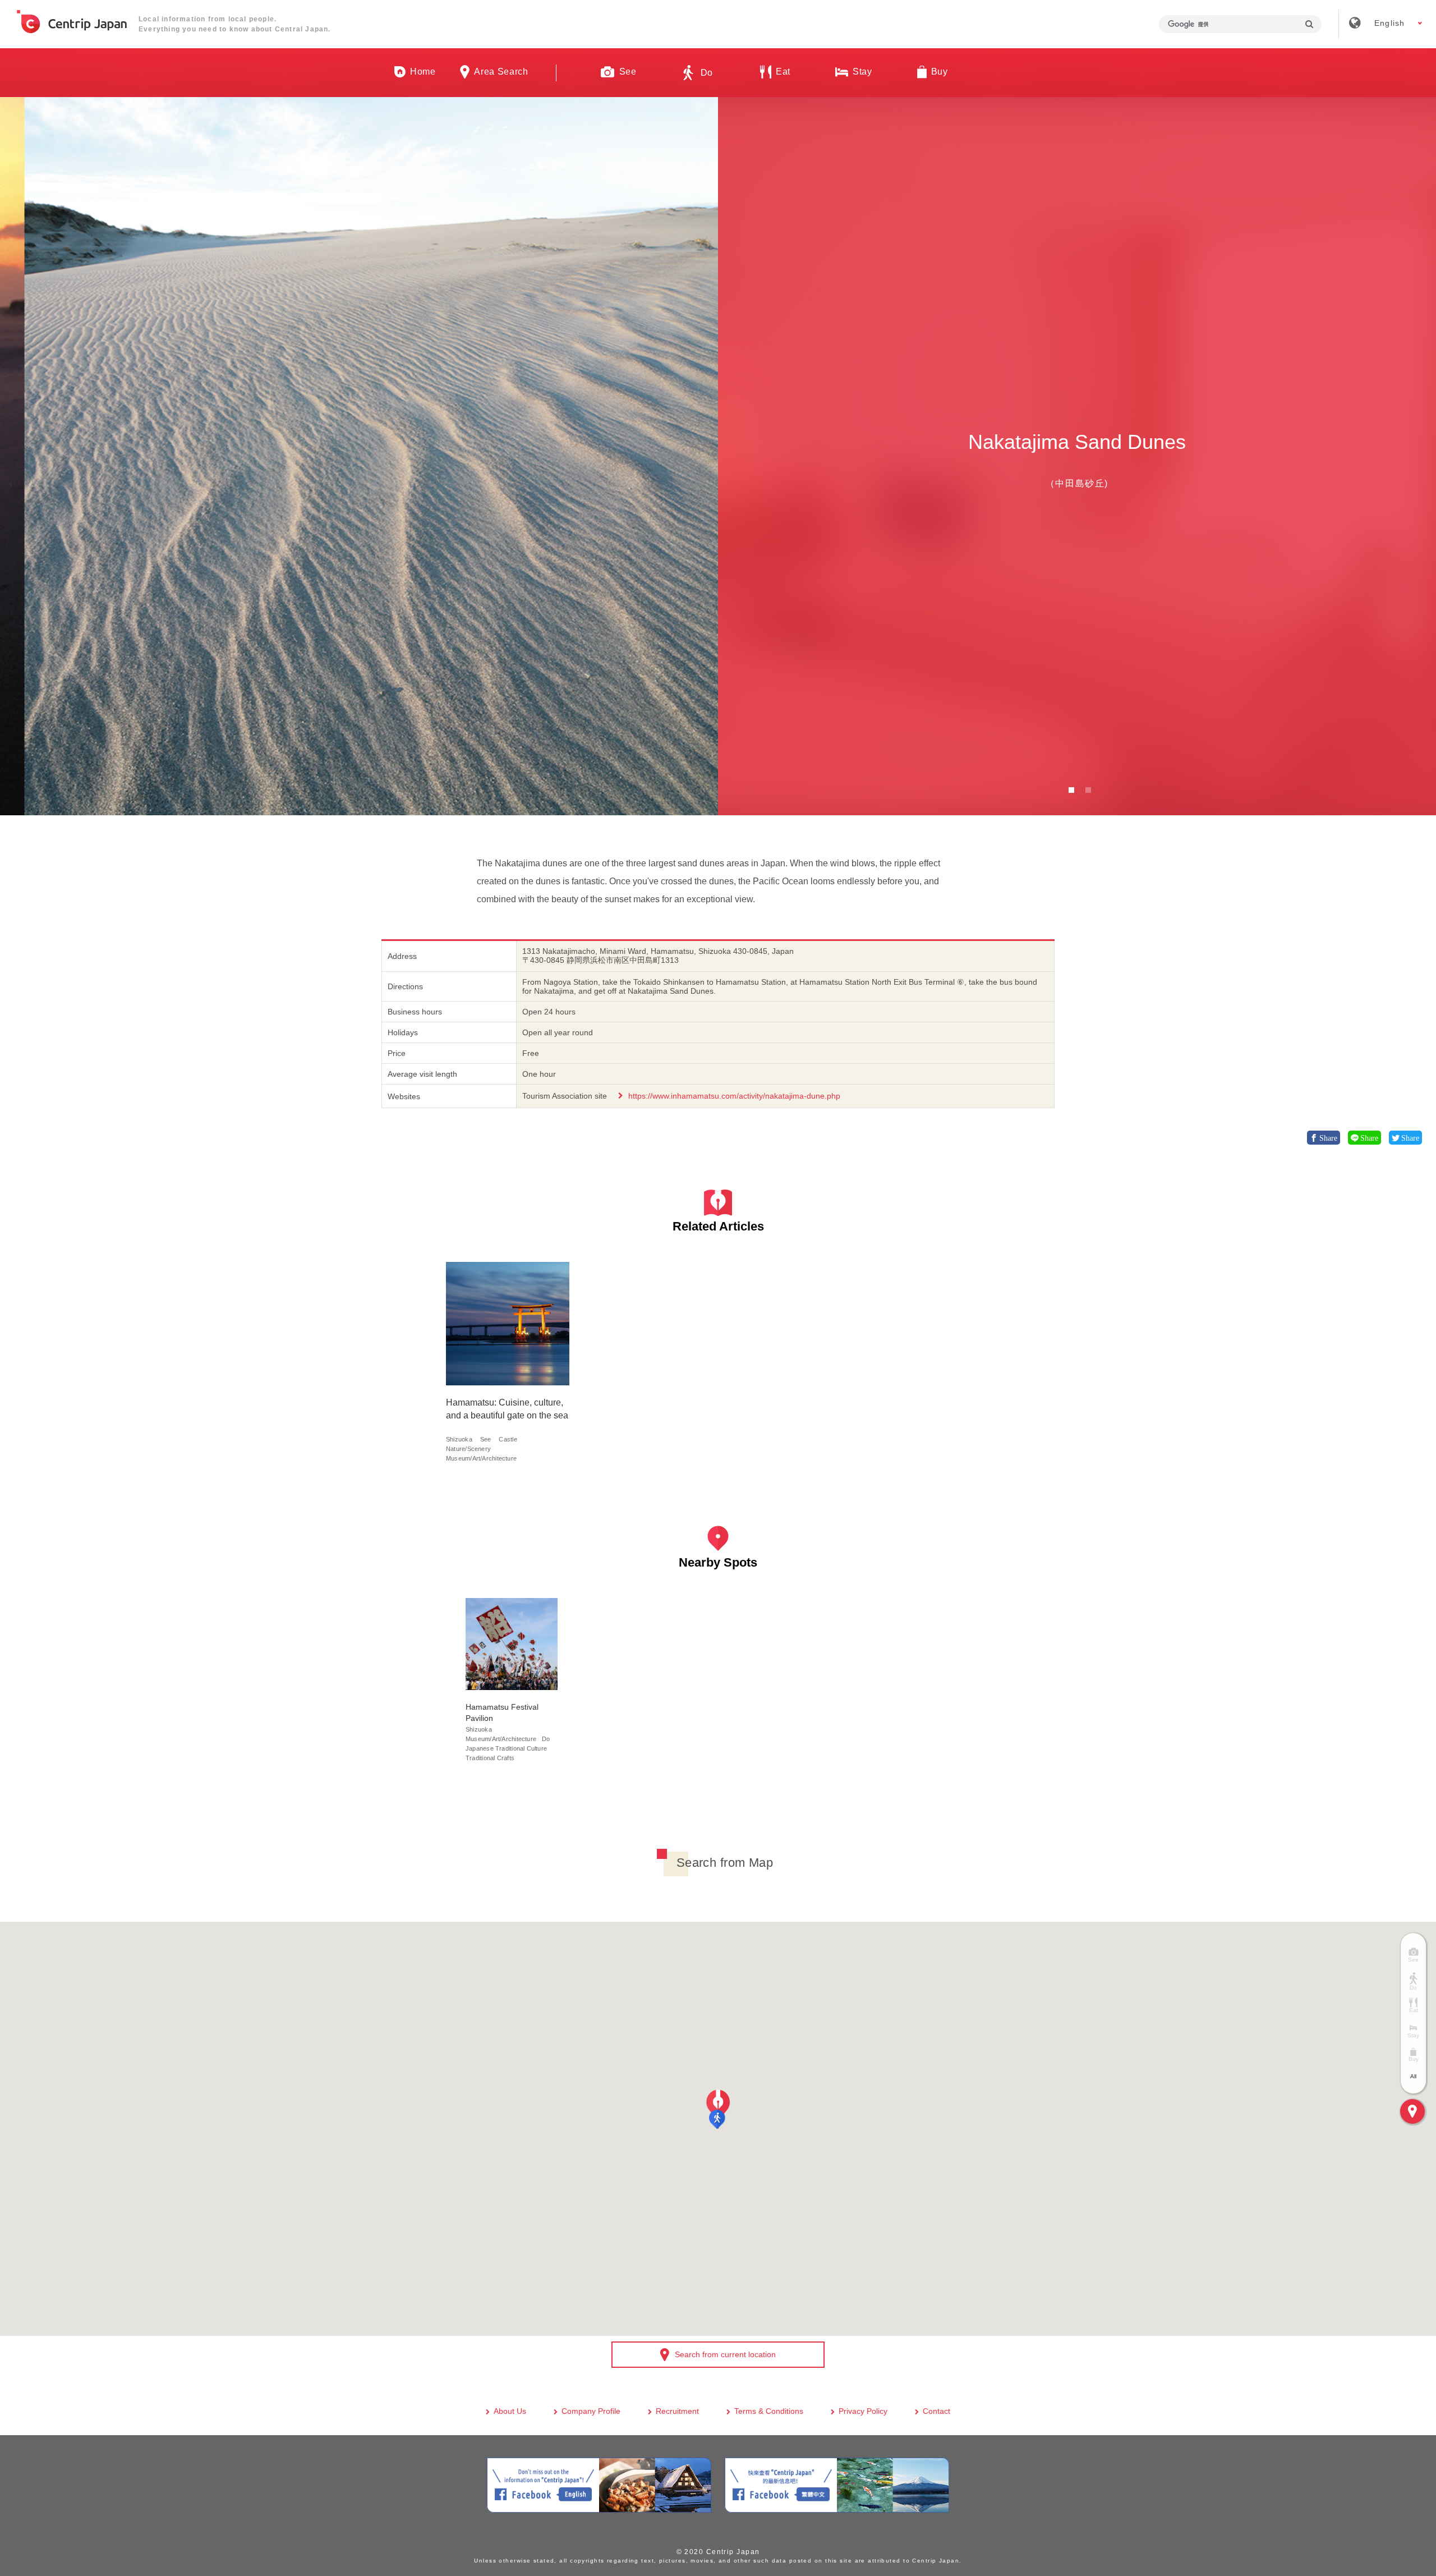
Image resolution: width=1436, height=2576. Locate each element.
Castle (508, 1439)
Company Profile (591, 2411)
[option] (359, 456)
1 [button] (1071, 790)
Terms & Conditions (769, 2411)
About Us (510, 2411)
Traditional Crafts (490, 1758)
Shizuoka (459, 1439)
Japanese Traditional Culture (506, 1748)
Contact (936, 2411)
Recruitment (677, 2411)
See (486, 1439)
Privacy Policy (863, 2411)
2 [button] (1088, 790)
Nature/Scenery (468, 1449)
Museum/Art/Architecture (481, 1458)
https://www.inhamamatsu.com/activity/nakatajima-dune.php (734, 1096)
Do (546, 1739)
